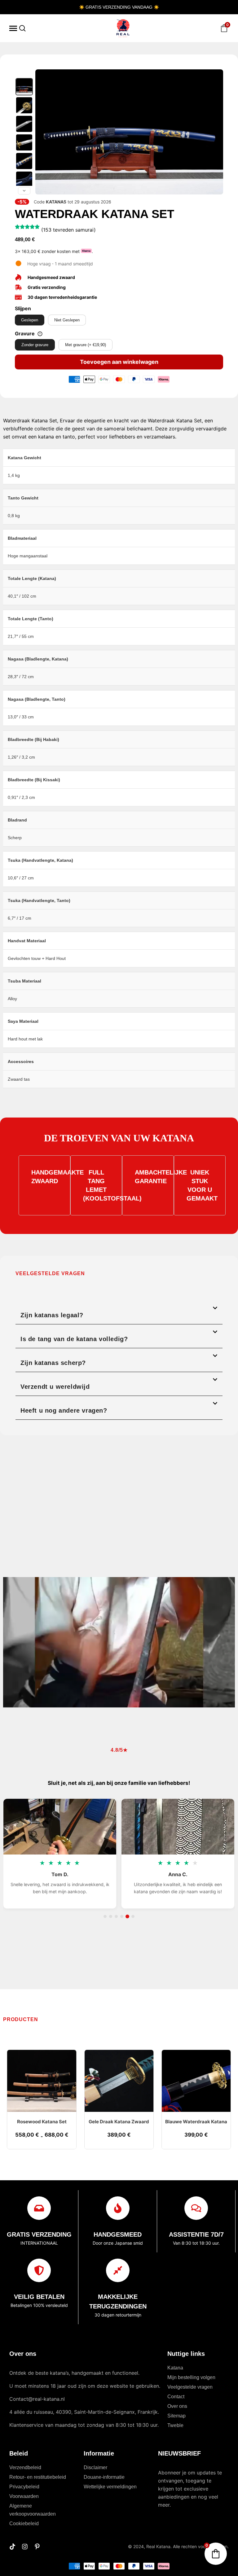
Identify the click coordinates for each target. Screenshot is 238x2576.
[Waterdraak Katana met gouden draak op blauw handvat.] (24, 161)
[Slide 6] (133, 1916)
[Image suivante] (215, 132)
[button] (119, 1312)
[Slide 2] (111, 1916)
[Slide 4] (122, 1916)
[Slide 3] (116, 1916)
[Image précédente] (43, 132)
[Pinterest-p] (37, 2547)
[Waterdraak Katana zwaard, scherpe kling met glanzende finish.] (24, 124)
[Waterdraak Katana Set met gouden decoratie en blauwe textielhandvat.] (24, 142)
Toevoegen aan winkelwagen (119, 362)
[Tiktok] (12, 2547)
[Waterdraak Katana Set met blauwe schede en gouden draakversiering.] (24, 87)
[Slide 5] (127, 1916)
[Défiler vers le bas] (24, 191)
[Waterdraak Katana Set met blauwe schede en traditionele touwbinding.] (24, 180)
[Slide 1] (105, 1916)
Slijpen (23, 308)
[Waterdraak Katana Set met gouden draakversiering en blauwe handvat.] (24, 105)
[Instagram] (25, 2547)
